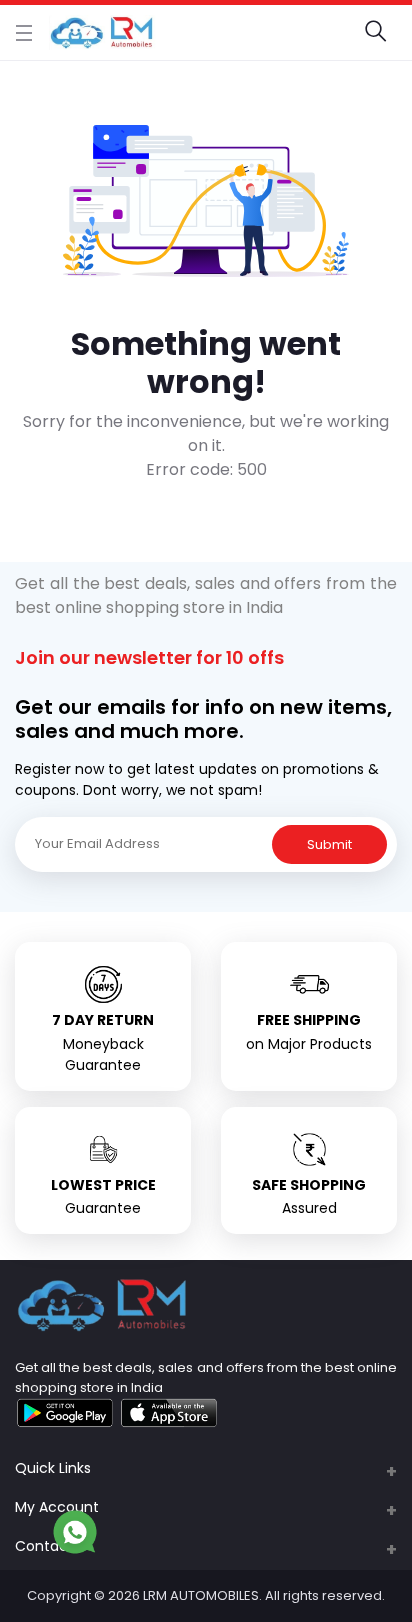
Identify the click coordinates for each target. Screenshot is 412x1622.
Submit (329, 844)
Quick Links (53, 1468)
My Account (57, 1507)
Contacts (48, 1546)
